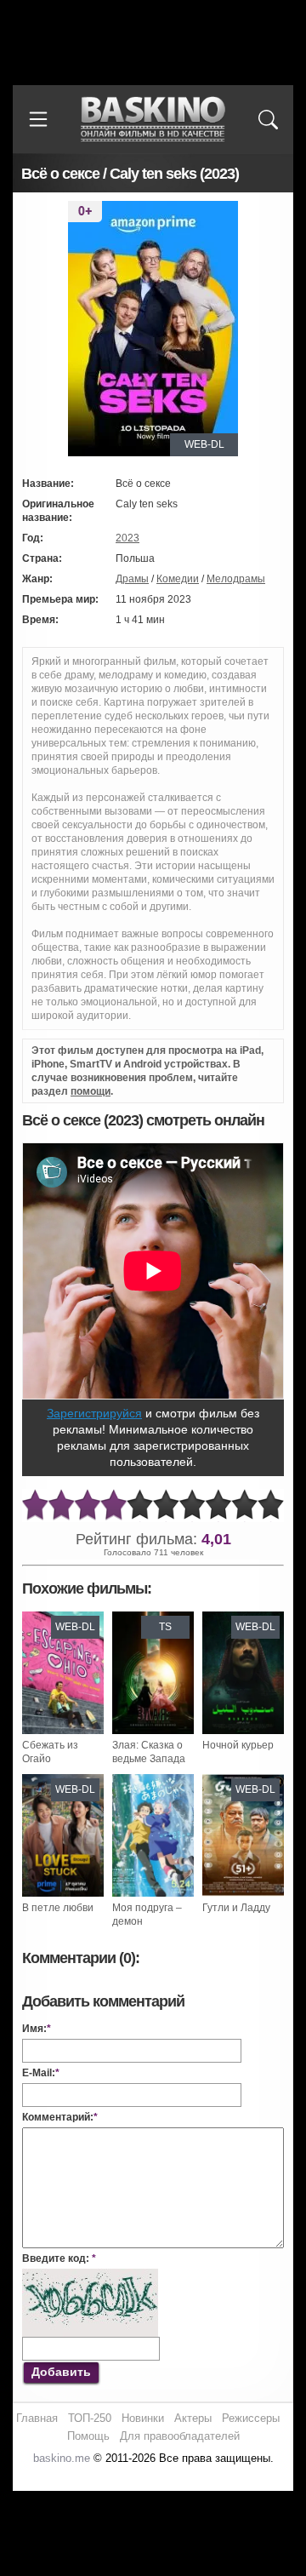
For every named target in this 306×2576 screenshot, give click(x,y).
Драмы (132, 579)
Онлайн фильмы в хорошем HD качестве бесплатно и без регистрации (153, 120)
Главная (37, 2418)
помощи (91, 1091)
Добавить (61, 2372)
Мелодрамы (236, 579)
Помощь (88, 2436)
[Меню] (38, 119)
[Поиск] (268, 119)
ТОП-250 (90, 2418)
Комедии (178, 579)
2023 (127, 538)
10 (271, 1506)
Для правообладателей (180, 2436)
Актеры (193, 2418)
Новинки (143, 2418)
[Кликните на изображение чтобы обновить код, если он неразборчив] (90, 2275)
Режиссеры (251, 2418)
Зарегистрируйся (94, 1413)
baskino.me (62, 2458)
